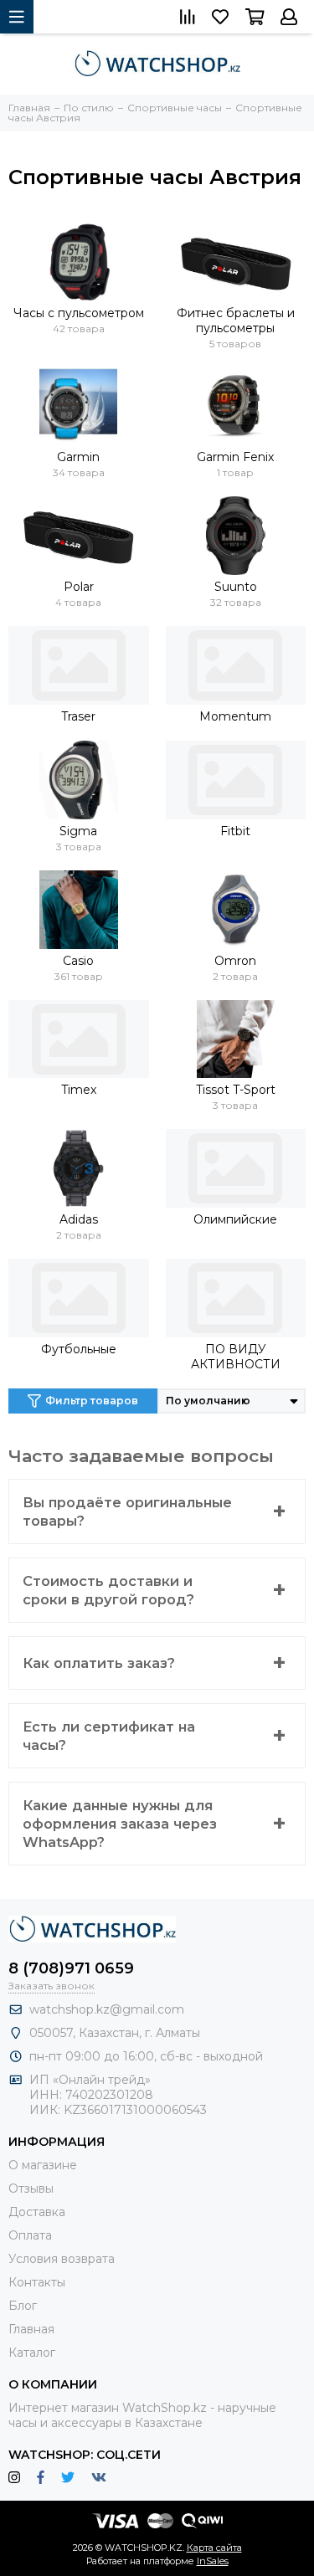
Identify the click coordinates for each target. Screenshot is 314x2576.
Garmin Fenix (235, 457)
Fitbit (235, 831)
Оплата (30, 2235)
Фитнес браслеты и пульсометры (236, 321)
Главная (31, 2329)
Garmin (78, 457)
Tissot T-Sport (236, 1090)
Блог (23, 2306)
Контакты (37, 2282)
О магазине (43, 2165)
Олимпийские (235, 1219)
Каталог (32, 2353)
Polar (79, 587)
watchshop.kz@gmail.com (107, 2009)
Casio (78, 961)
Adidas (79, 1219)
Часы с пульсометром (79, 313)
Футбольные (79, 1349)
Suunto (236, 587)
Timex (79, 1090)
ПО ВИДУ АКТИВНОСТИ (236, 1357)
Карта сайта (214, 2548)
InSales (213, 2561)
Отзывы (31, 2189)
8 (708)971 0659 (71, 1968)
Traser (78, 716)
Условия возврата (62, 2259)
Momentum (235, 716)
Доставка (37, 2212)
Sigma (78, 831)
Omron (235, 961)
